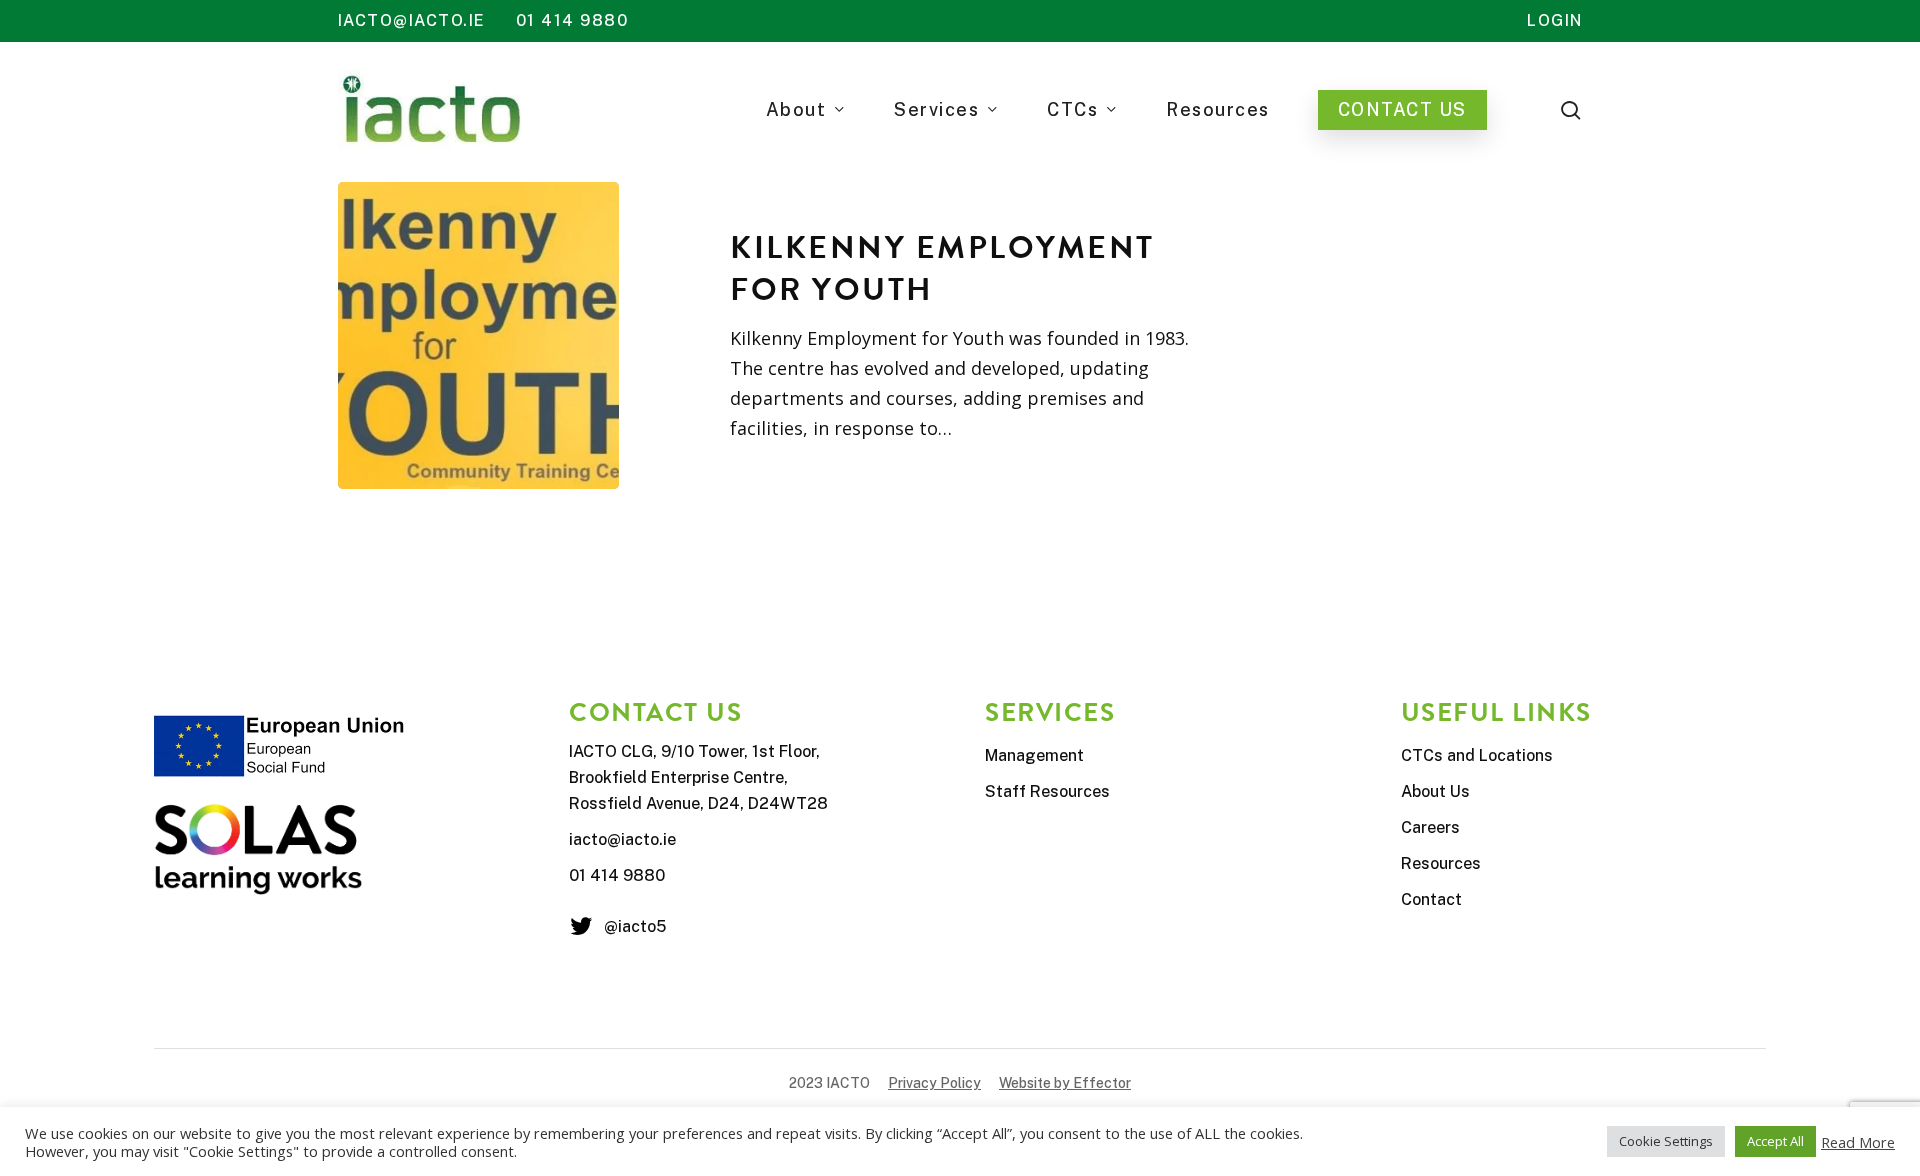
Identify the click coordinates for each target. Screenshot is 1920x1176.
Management (1034, 755)
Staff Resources (1047, 791)
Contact (1431, 899)
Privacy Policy (934, 1083)
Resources (1441, 863)
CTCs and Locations (1477, 755)
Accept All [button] (1775, 1141)
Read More (1858, 1142)
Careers (1430, 827)
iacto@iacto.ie (412, 20)
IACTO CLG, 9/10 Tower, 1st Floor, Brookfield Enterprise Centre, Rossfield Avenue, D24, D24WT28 (698, 777)
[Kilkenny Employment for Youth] (478, 335)
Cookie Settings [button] (1666, 1141)
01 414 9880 (572, 20)
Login (1555, 20)
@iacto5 (635, 926)
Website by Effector (1065, 1083)
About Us (1435, 791)
